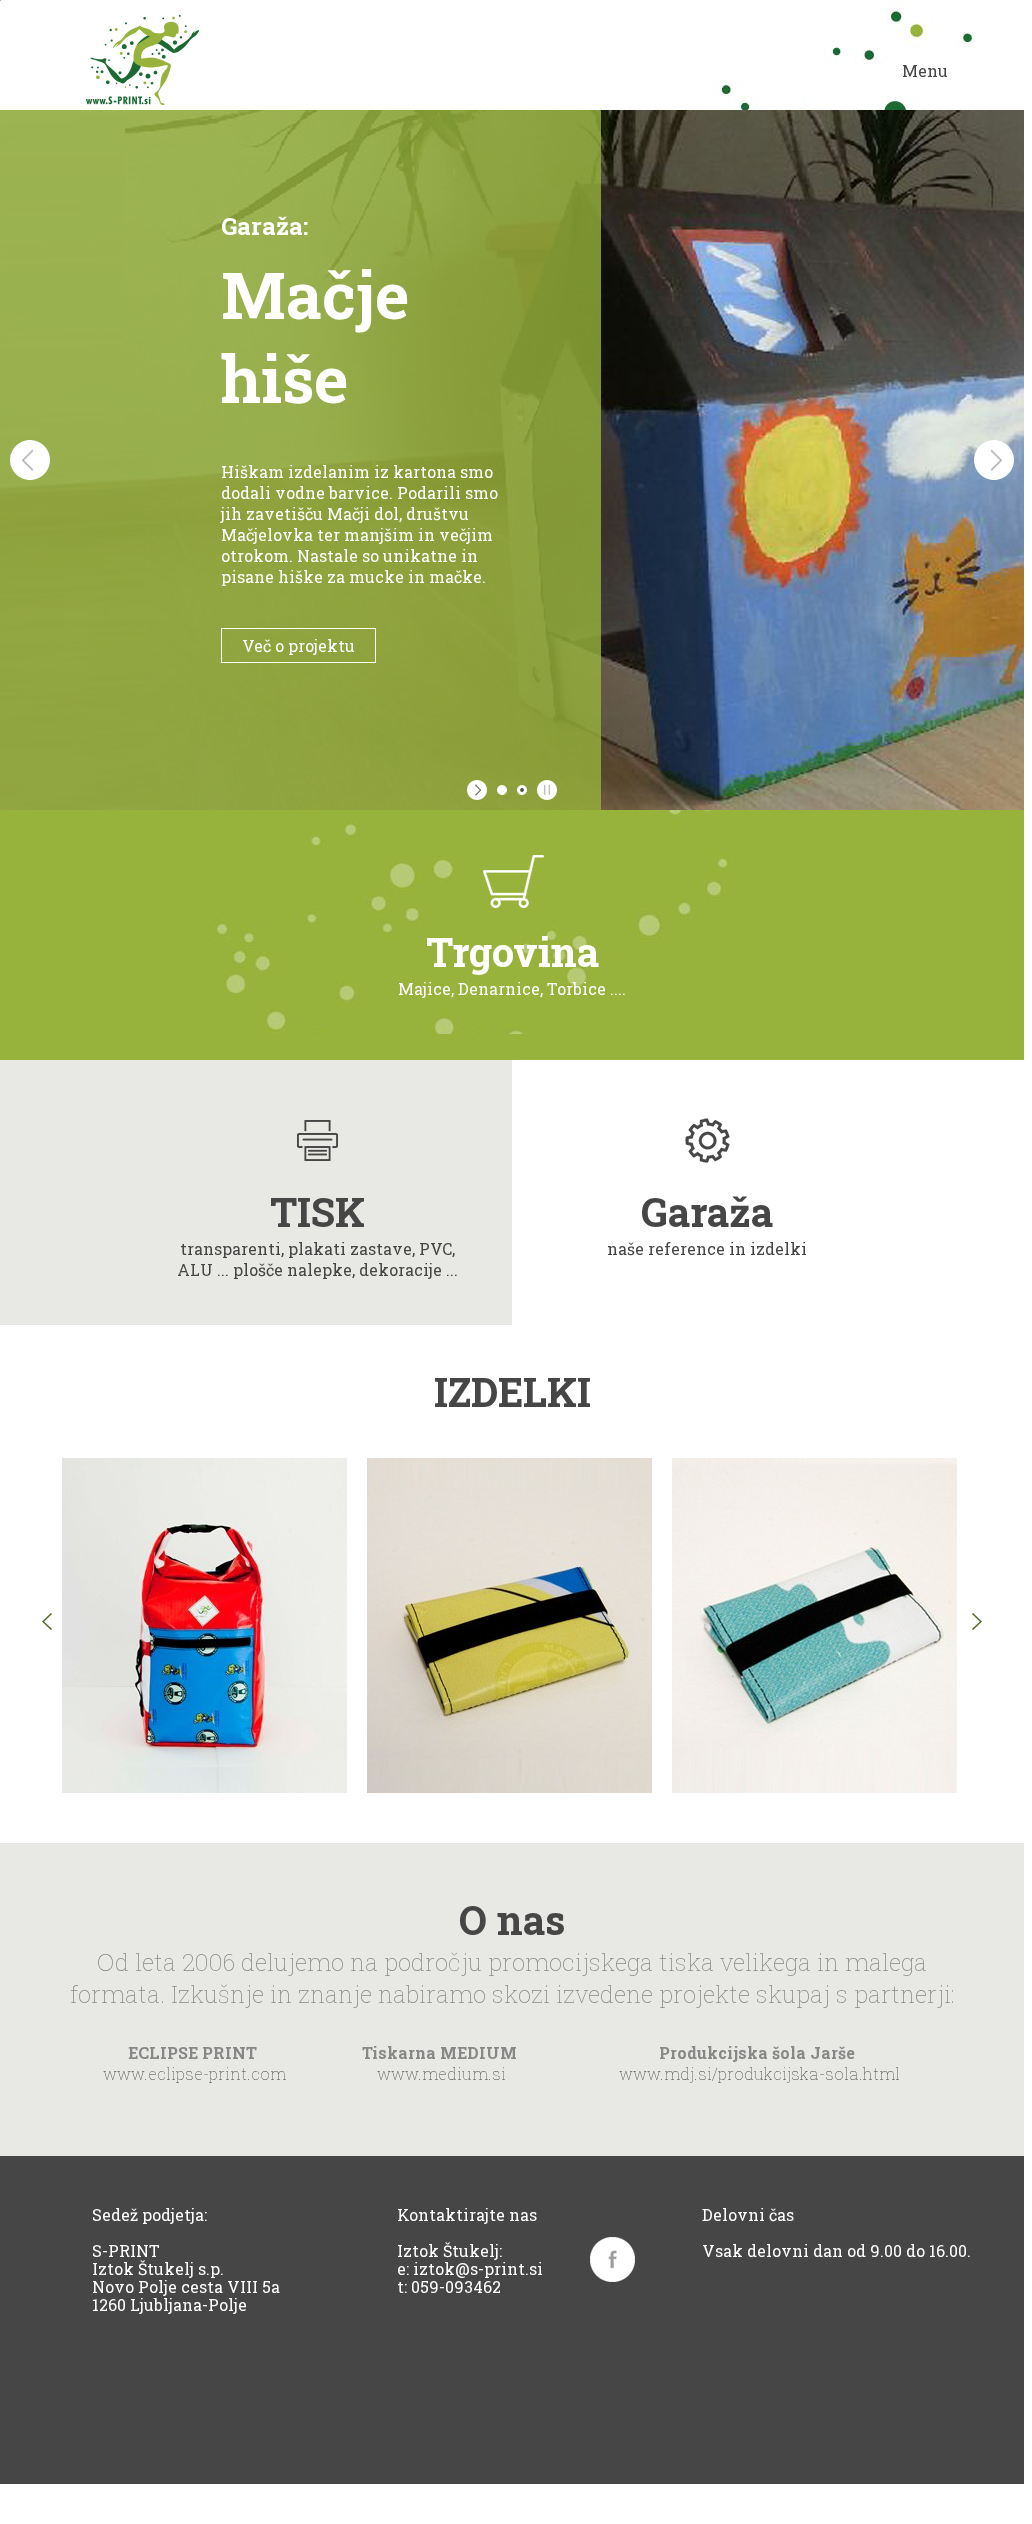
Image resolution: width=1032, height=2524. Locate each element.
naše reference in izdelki (707, 1222)
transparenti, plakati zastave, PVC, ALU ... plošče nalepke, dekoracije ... (317, 1232)
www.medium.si (441, 2073)
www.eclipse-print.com (194, 2073)
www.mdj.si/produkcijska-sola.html (759, 2073)
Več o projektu (210, 645)
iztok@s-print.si (478, 2268)
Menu (925, 70)
